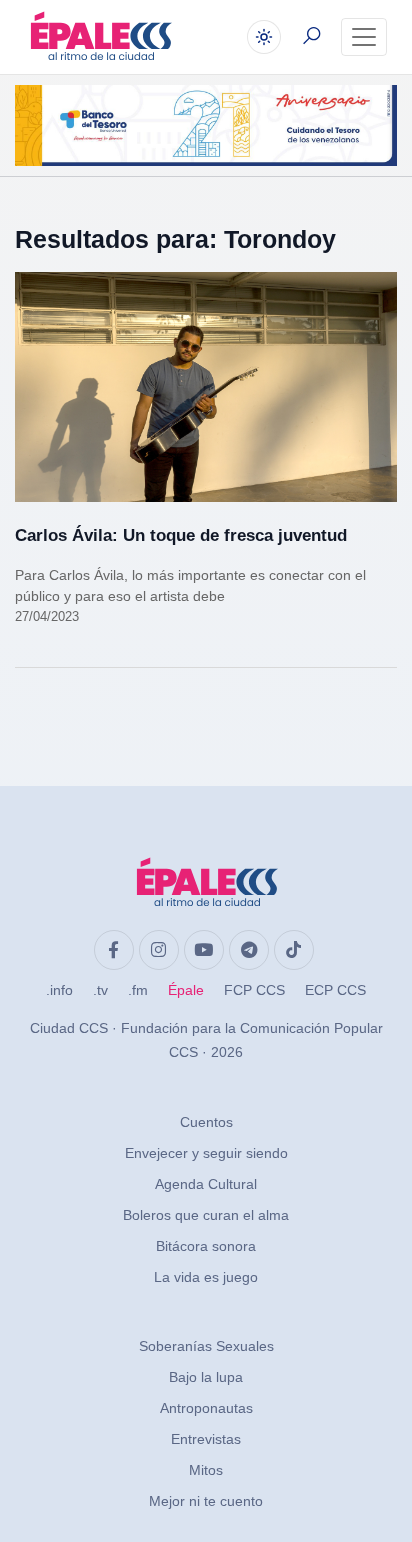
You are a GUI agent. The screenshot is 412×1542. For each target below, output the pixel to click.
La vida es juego (206, 1277)
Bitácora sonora (206, 1246)
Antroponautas (206, 1408)
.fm (138, 990)
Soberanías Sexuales (206, 1346)
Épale (186, 990)
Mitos (206, 1470)
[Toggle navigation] (364, 37)
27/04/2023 (47, 616)
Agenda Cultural (206, 1184)
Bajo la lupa (206, 1377)
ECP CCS (335, 990)
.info (59, 990)
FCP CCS (254, 990)
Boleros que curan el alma (206, 1215)
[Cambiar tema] (264, 37)
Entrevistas (206, 1439)
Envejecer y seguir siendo (206, 1153)
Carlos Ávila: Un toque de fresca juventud (181, 535)
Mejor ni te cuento (206, 1501)
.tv (100, 990)
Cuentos (206, 1122)
